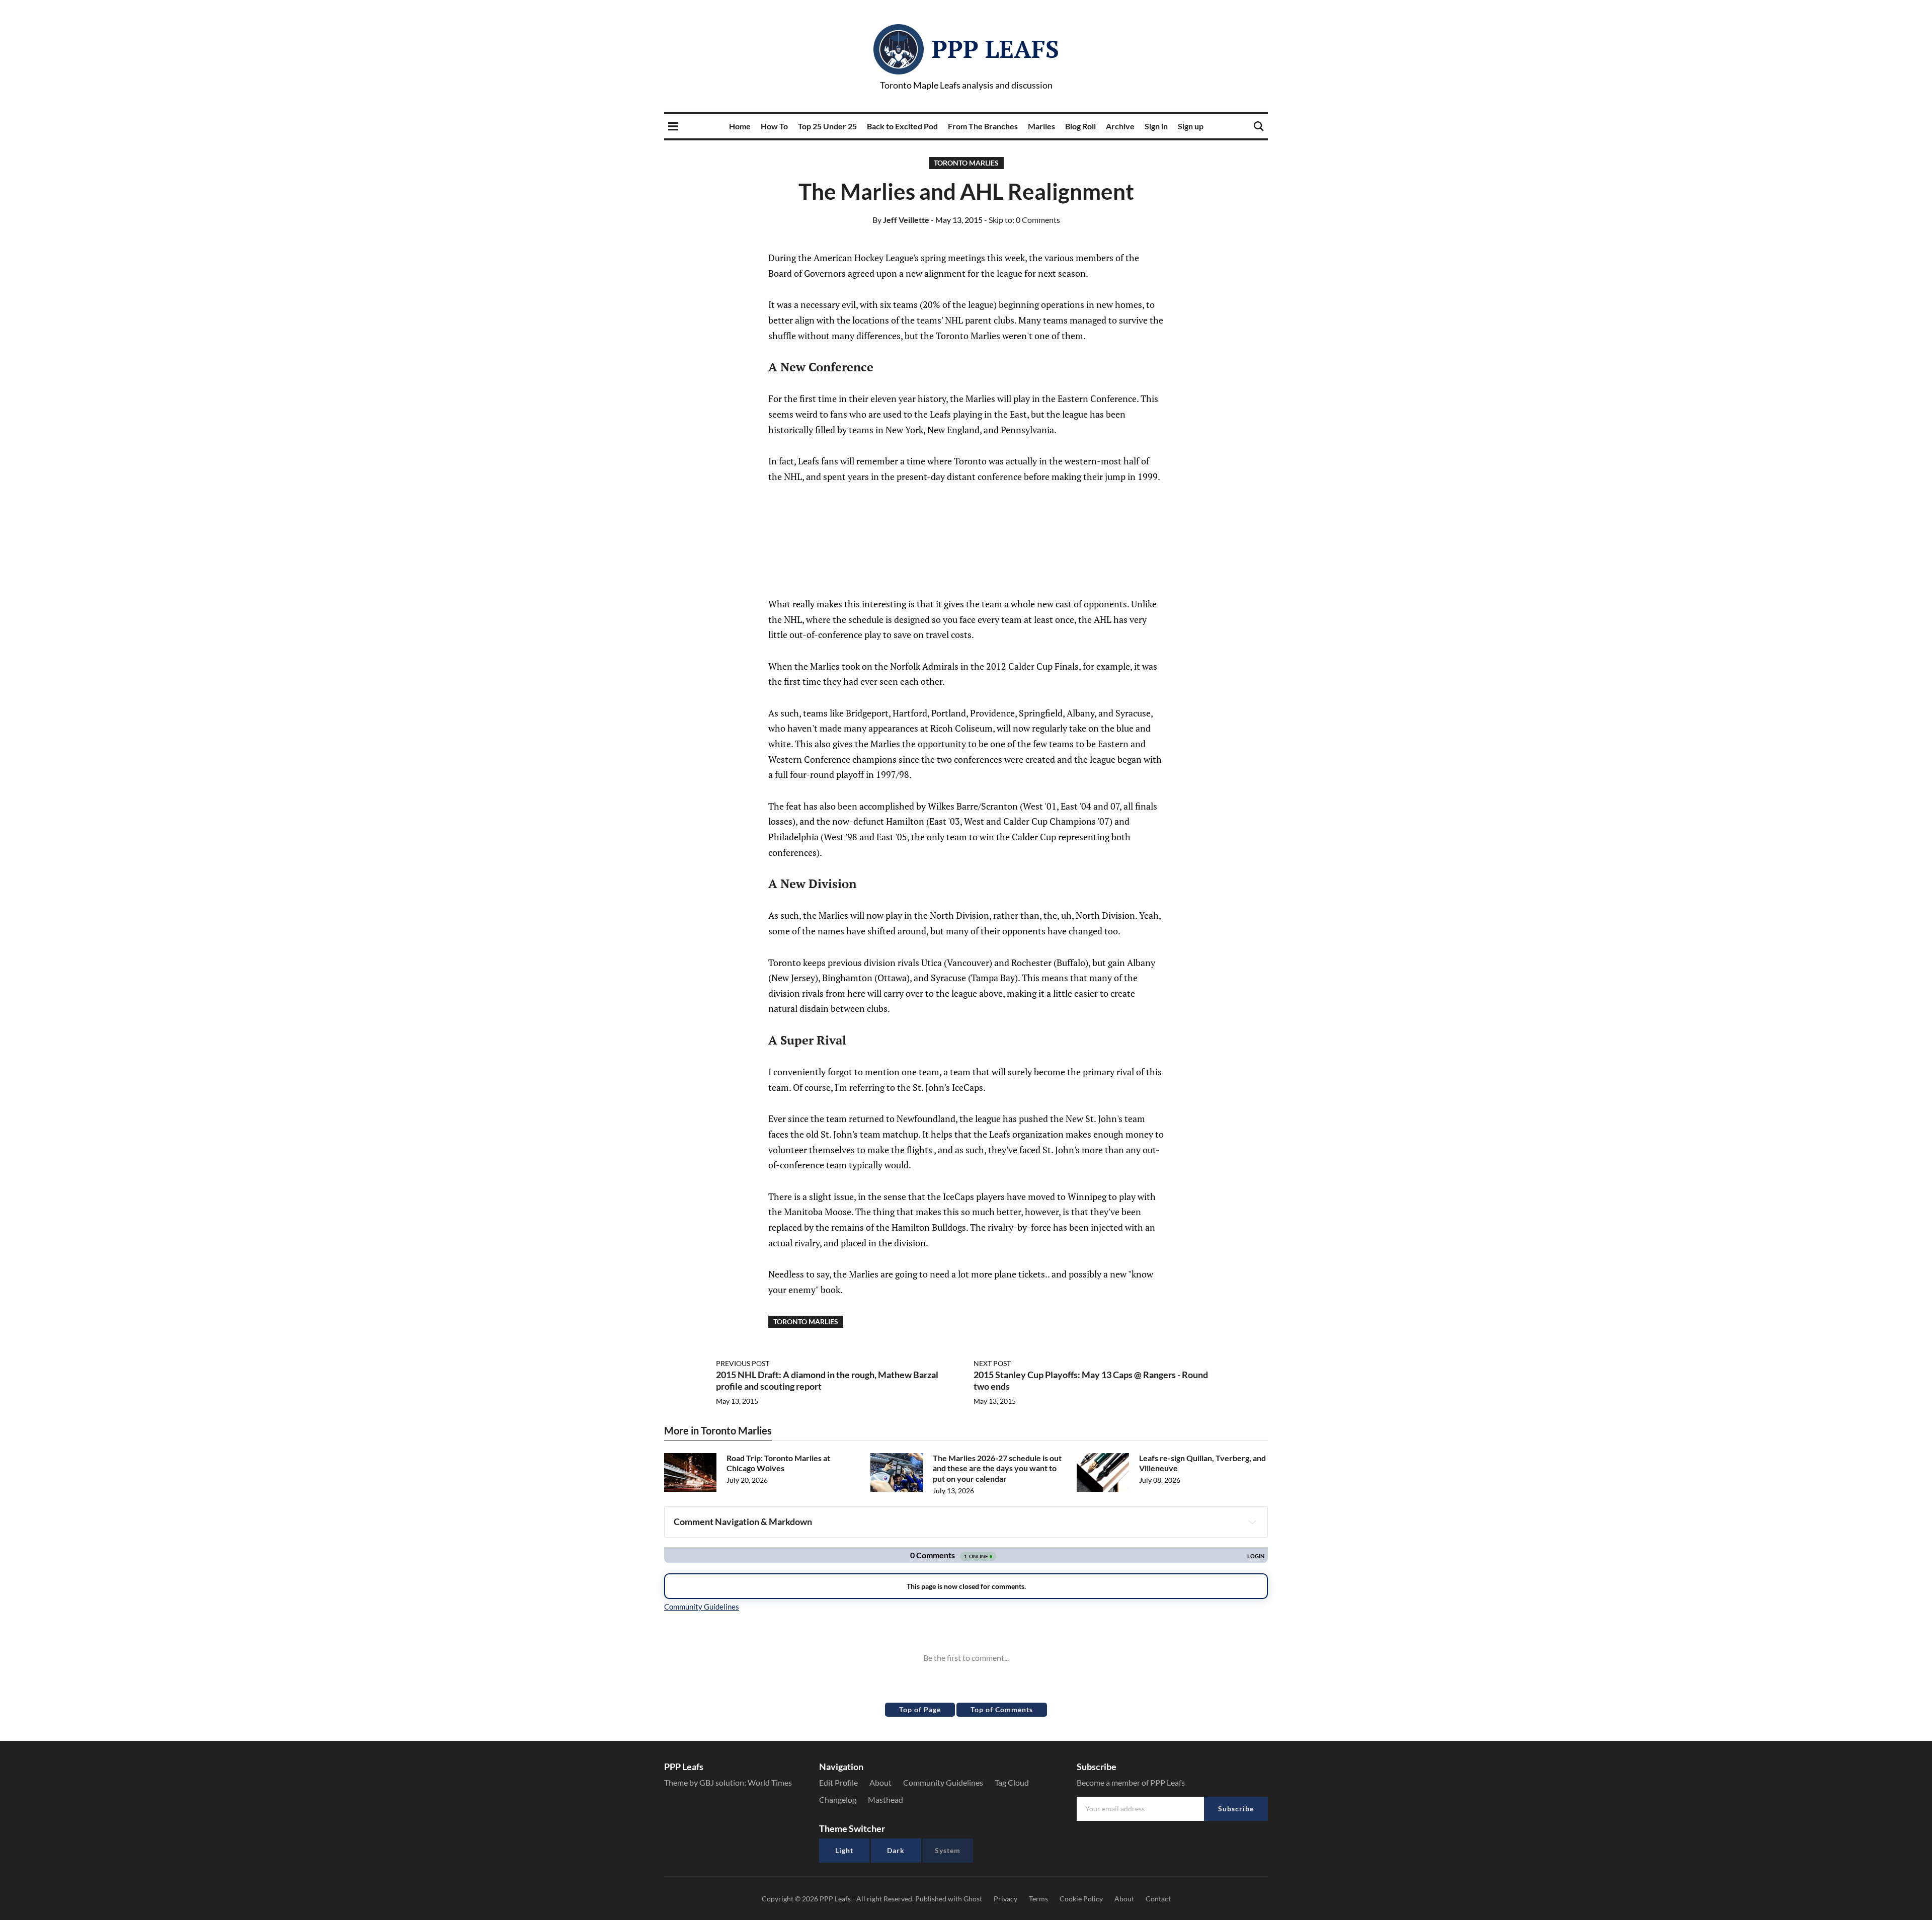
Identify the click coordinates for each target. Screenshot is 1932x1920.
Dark (896, 1850)
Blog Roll (1080, 126)
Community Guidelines (943, 1782)
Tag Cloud (1012, 1782)
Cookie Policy (1081, 1899)
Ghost (973, 1899)
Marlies (1041, 126)
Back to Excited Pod (902, 126)
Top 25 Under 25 (827, 126)
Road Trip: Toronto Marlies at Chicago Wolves (778, 1463)
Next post (992, 1363)
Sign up (1191, 126)
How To (774, 126)
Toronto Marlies (966, 163)
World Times (770, 1782)
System (948, 1850)
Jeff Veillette (901, 220)
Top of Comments (1002, 1709)
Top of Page (920, 1709)
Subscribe (1236, 1809)
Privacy (1005, 1899)
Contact (1158, 1899)
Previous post (743, 1363)
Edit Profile (838, 1782)
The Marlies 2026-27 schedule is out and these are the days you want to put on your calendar (997, 1468)
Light (844, 1850)
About (880, 1782)
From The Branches (983, 126)
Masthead (886, 1799)
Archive (1120, 126)
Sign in (1156, 126)
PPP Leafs (995, 49)
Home (740, 126)
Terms (1038, 1899)
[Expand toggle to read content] (1252, 1522)
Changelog (838, 1799)
